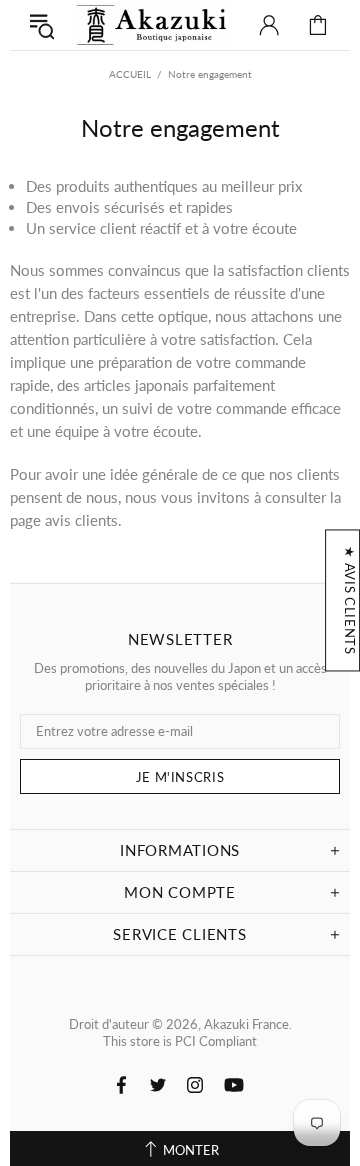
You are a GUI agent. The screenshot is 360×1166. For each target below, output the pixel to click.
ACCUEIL (130, 74)
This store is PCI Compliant (180, 1041)
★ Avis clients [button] (350, 600)
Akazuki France (153, 25)
